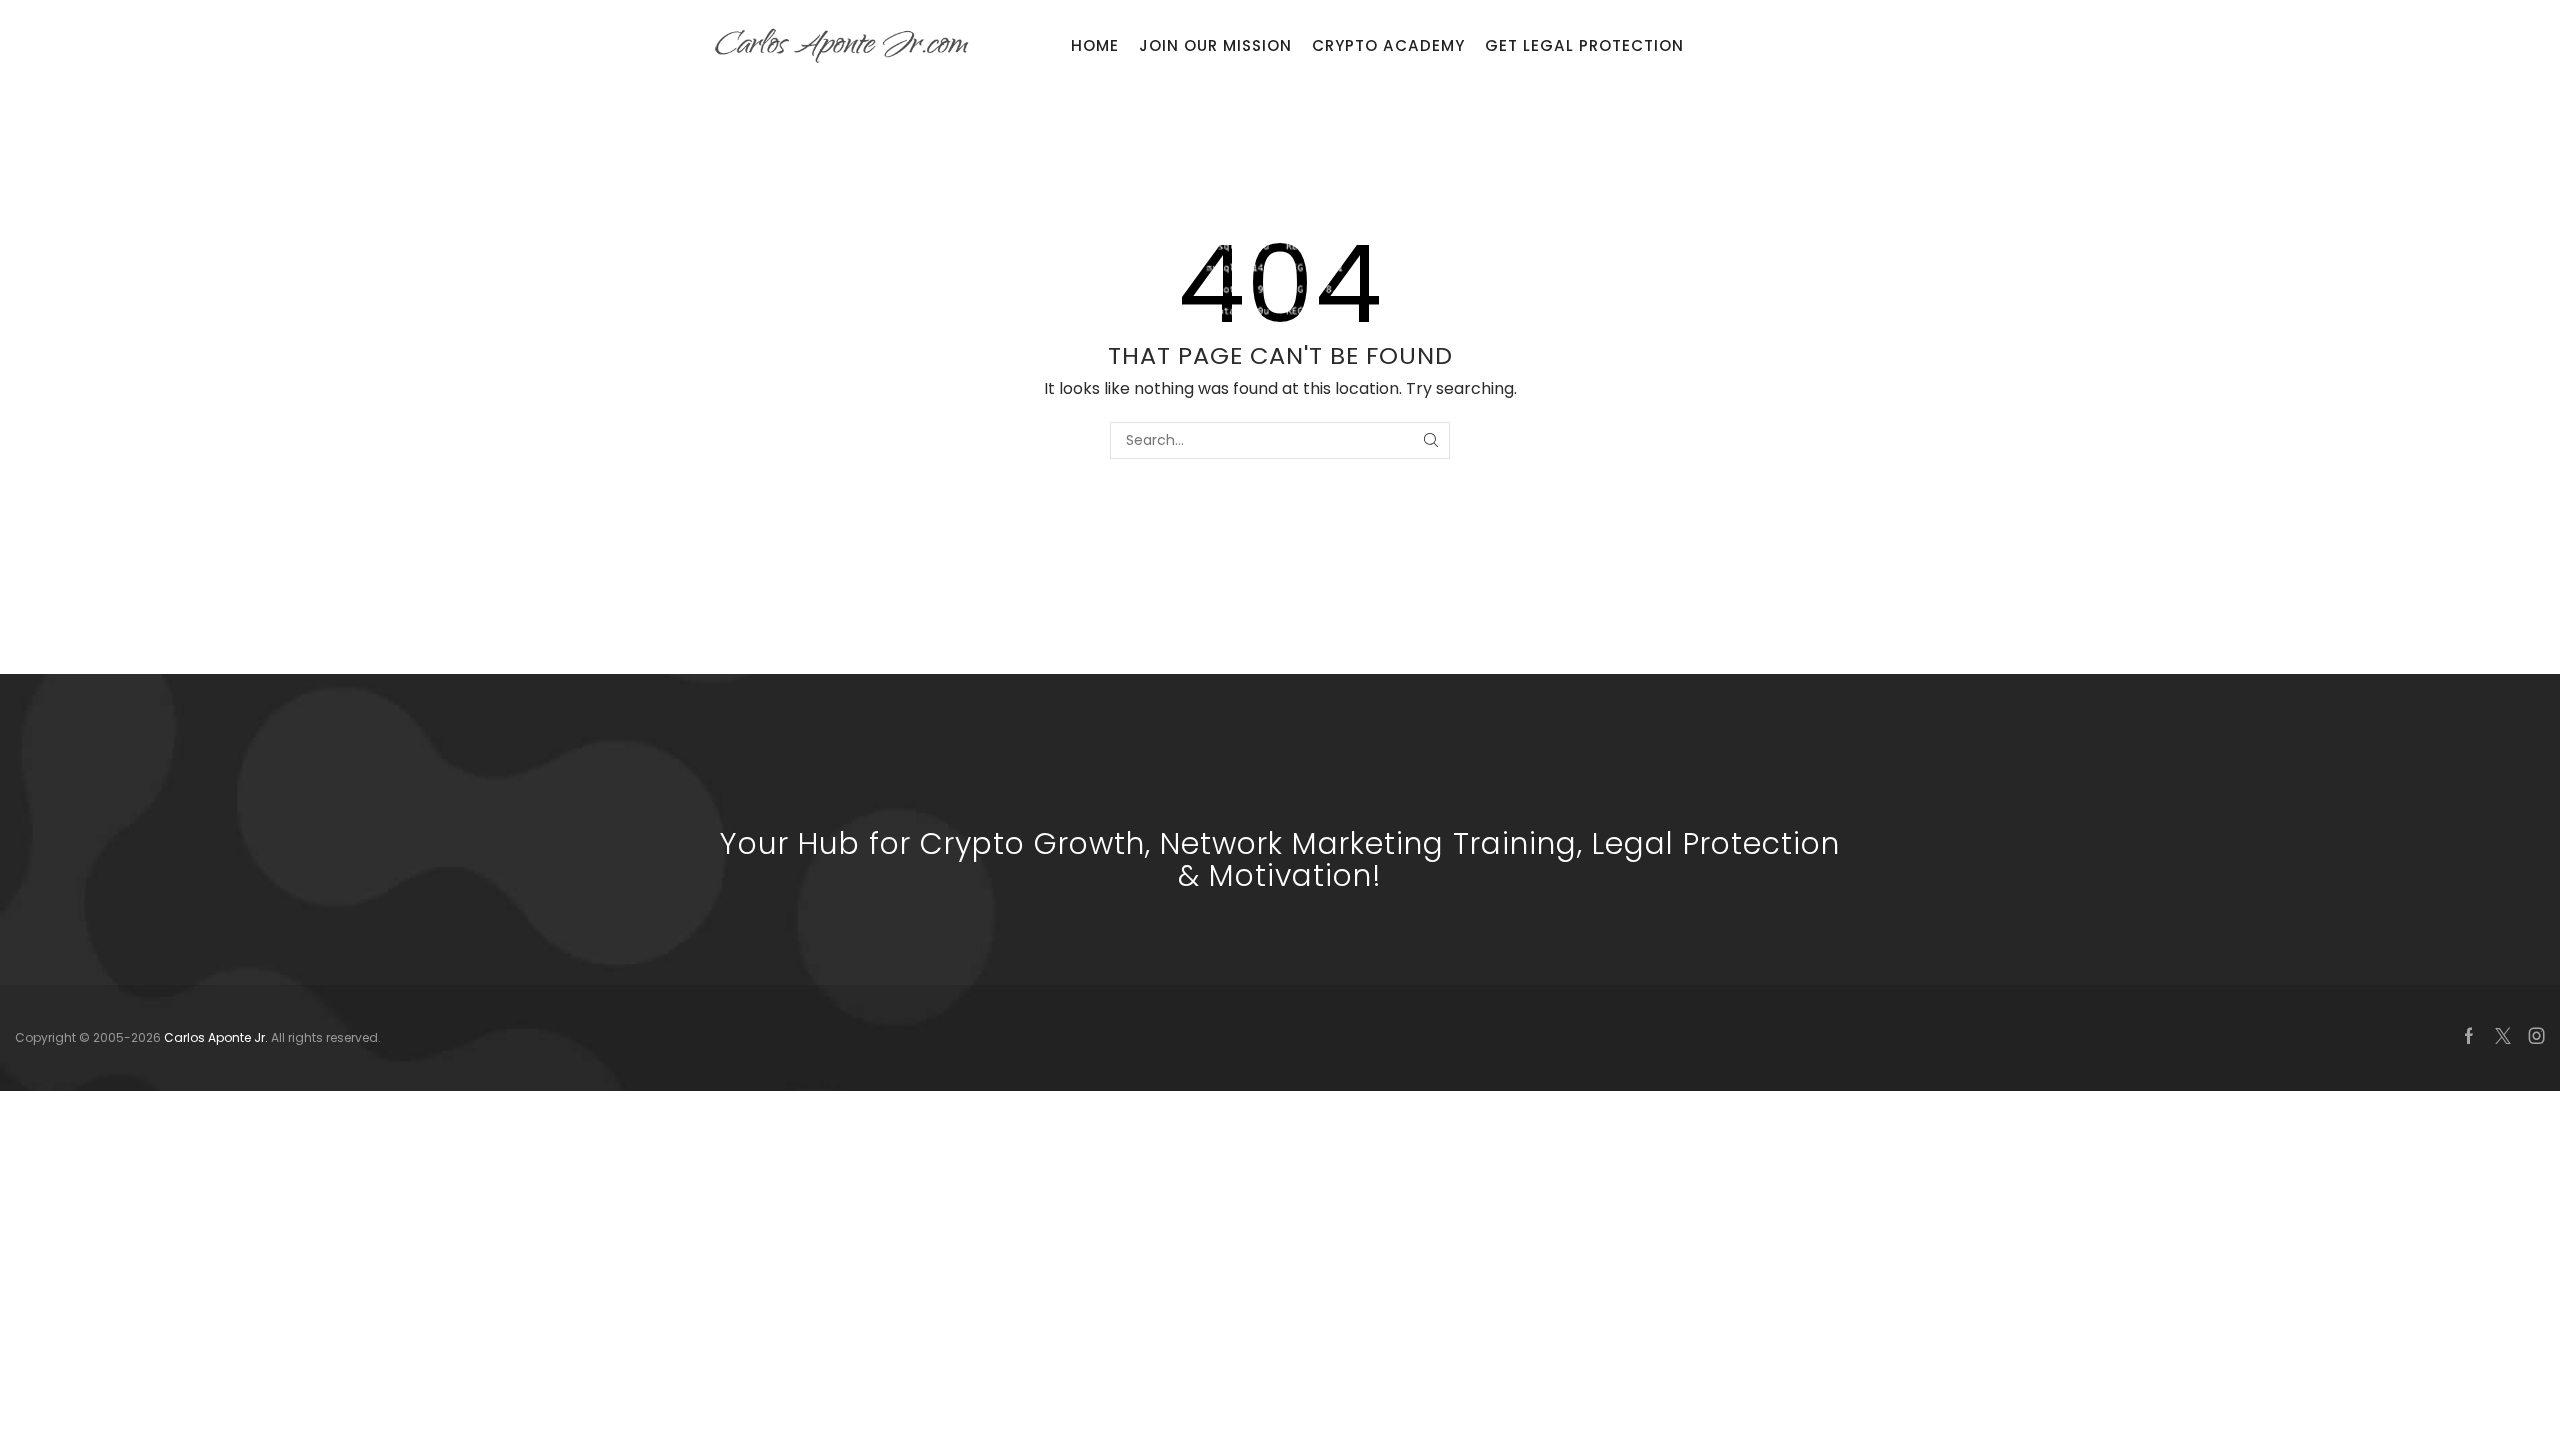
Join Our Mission (1215, 45)
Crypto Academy (1388, 45)
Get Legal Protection (1584, 45)
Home (1095, 45)
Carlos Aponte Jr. (217, 1037)
